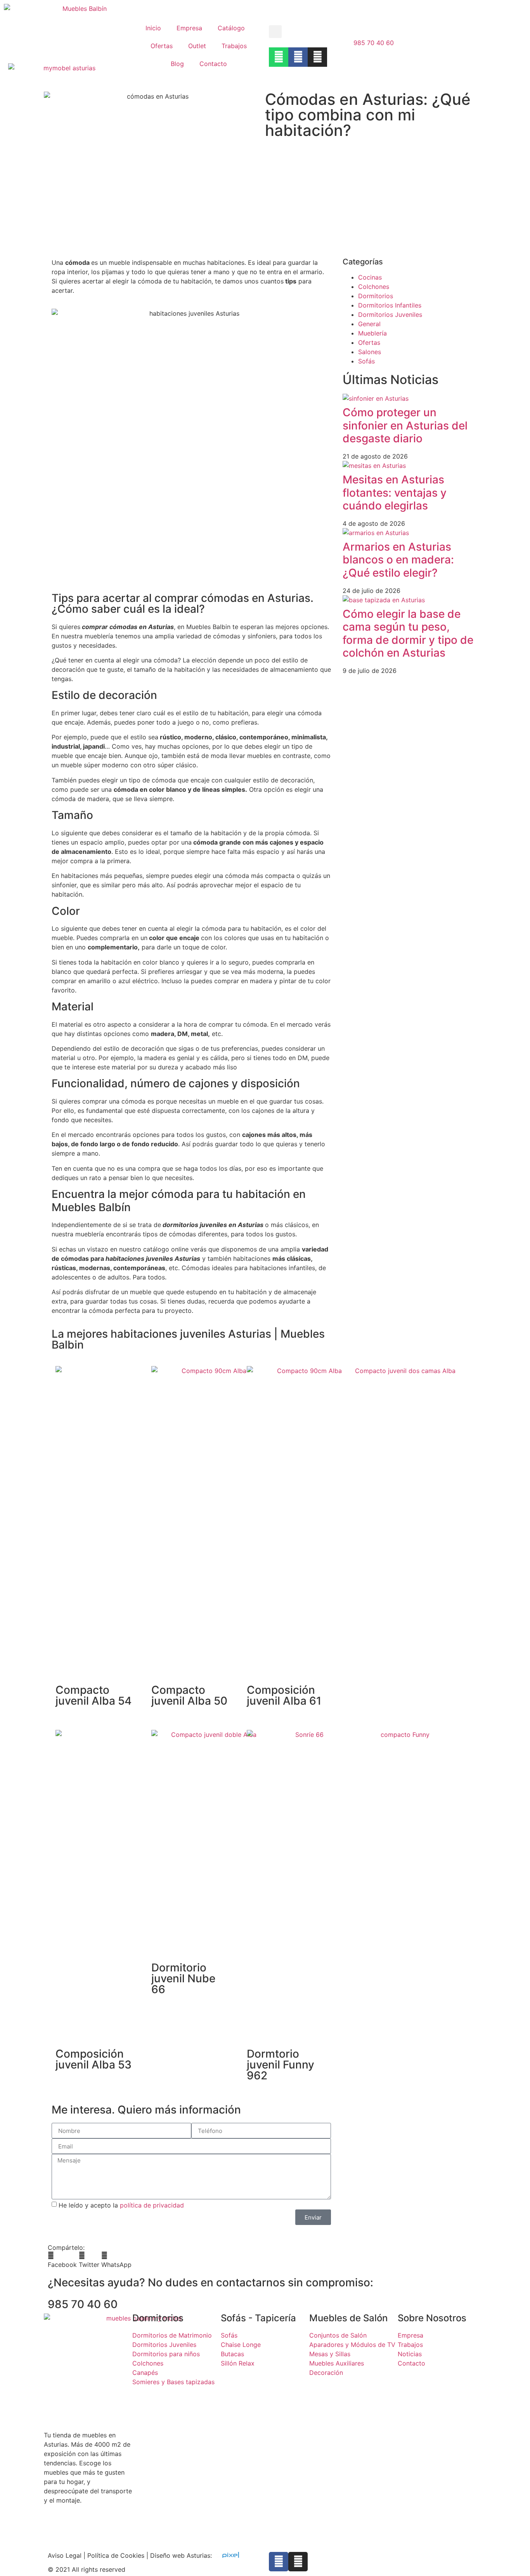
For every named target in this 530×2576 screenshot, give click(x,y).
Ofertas (162, 46)
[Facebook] (298, 57)
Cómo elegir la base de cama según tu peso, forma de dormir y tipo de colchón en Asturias (408, 634)
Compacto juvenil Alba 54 (94, 1695)
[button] (275, 32)
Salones (370, 352)
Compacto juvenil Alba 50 (189, 1695)
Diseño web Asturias (180, 2555)
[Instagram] (317, 57)
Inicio (153, 28)
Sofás (366, 361)
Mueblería (372, 333)
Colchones (374, 287)
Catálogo (231, 28)
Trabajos (234, 46)
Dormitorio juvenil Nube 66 (183, 1978)
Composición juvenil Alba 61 (284, 1695)
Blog (177, 64)
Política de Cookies (116, 2555)
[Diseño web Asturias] (229, 2555)
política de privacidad (152, 2205)
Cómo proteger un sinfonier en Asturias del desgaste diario (405, 425)
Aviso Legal (65, 2555)
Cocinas (370, 277)
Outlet (197, 46)
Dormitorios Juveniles (390, 315)
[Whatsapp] (279, 57)
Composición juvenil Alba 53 (94, 2059)
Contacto (213, 64)
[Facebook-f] (279, 2562)
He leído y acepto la (121, 2205)
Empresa (189, 28)
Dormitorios (376, 296)
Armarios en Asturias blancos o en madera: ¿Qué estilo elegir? (398, 560)
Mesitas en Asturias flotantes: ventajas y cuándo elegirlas (395, 493)
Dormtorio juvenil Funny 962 (281, 2065)
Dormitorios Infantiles (390, 305)
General (369, 324)
